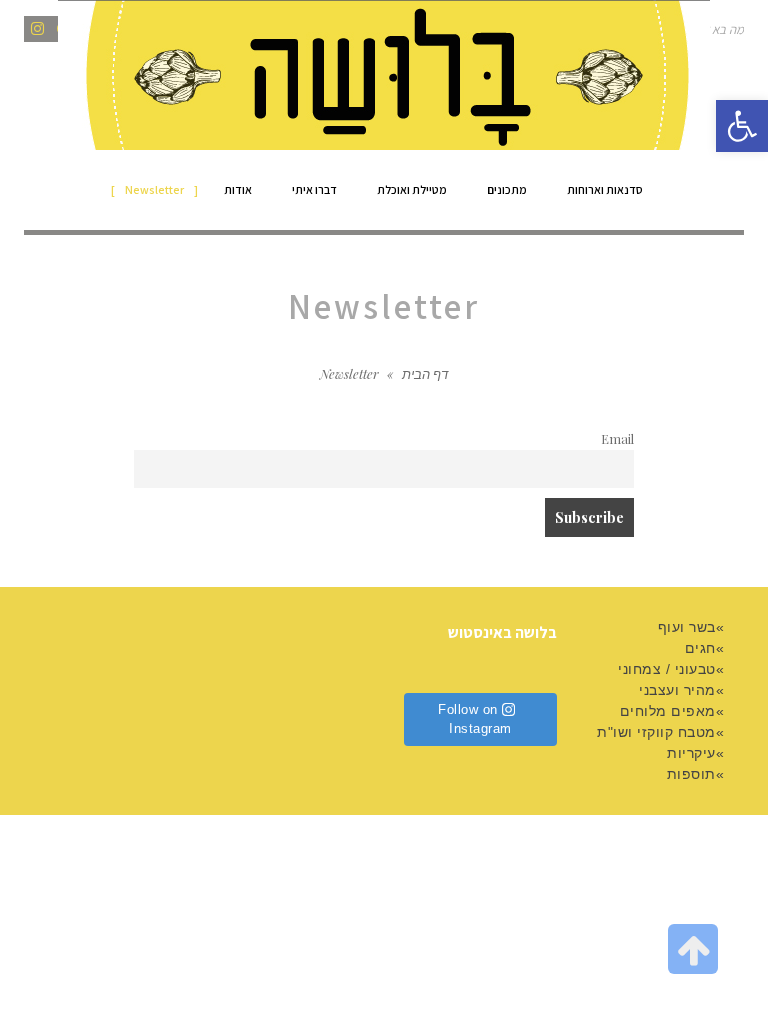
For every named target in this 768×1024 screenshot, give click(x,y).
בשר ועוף (687, 627)
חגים (700, 648)
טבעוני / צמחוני (667, 669)
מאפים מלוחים (668, 711)
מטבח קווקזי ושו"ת (656, 732)
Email (617, 438)
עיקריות (691, 753)
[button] (742, 126)
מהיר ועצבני (677, 690)
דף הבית (425, 373)
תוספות (691, 774)
